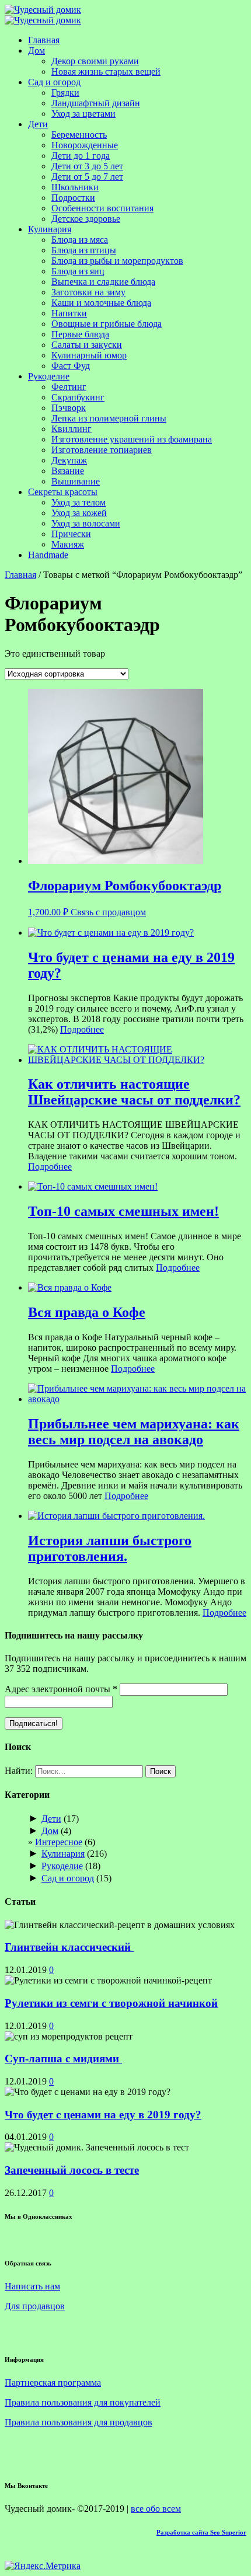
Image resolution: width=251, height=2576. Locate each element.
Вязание (68, 471)
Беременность (79, 135)
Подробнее (82, 1029)
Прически (71, 534)
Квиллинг (72, 429)
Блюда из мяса (80, 240)
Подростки (73, 198)
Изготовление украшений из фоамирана (132, 439)
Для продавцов (35, 2306)
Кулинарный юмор (89, 355)
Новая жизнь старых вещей (106, 72)
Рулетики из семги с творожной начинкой (111, 2003)
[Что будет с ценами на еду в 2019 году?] (111, 933)
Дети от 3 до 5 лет (87, 166)
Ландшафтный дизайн (96, 103)
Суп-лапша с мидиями (63, 2059)
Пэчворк (69, 408)
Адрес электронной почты (61, 1689)
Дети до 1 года (81, 156)
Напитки (69, 313)
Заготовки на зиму (88, 292)
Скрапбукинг (78, 397)
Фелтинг (69, 387)
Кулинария (50, 229)
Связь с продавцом (108, 912)
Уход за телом (79, 502)
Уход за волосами (86, 523)
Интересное (59, 1842)
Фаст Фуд (71, 366)
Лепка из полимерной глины (109, 418)
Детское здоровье (86, 219)
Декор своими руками (95, 61)
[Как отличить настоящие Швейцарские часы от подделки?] (137, 1060)
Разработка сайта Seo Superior (201, 2532)
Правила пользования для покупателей (83, 2402)
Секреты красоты (63, 492)
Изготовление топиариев (102, 450)
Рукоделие (49, 376)
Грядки (65, 93)
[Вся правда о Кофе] (70, 1287)
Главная (44, 40)
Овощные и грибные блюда (107, 324)
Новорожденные (85, 145)
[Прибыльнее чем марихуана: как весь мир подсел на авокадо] (137, 1399)
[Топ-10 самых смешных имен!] (93, 1186)
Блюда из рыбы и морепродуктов (117, 261)
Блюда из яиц (78, 271)
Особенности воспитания (102, 208)
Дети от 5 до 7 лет (87, 177)
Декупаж (69, 460)
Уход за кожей (79, 513)
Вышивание (76, 481)
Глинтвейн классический (69, 1947)
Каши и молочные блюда (101, 303)
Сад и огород (54, 82)
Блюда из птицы (84, 250)
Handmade (48, 555)
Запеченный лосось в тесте (72, 2170)
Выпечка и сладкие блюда (103, 282)
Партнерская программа (53, 2382)
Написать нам (32, 2286)
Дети (38, 124)
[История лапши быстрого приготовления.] (116, 1516)
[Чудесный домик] (43, 10)
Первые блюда (80, 334)
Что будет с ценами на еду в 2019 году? (103, 2115)
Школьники (75, 187)
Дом (36, 50)
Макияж (68, 544)
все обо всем (156, 2509)
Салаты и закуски (87, 345)
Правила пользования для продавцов (79, 2422)
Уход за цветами (83, 114)
